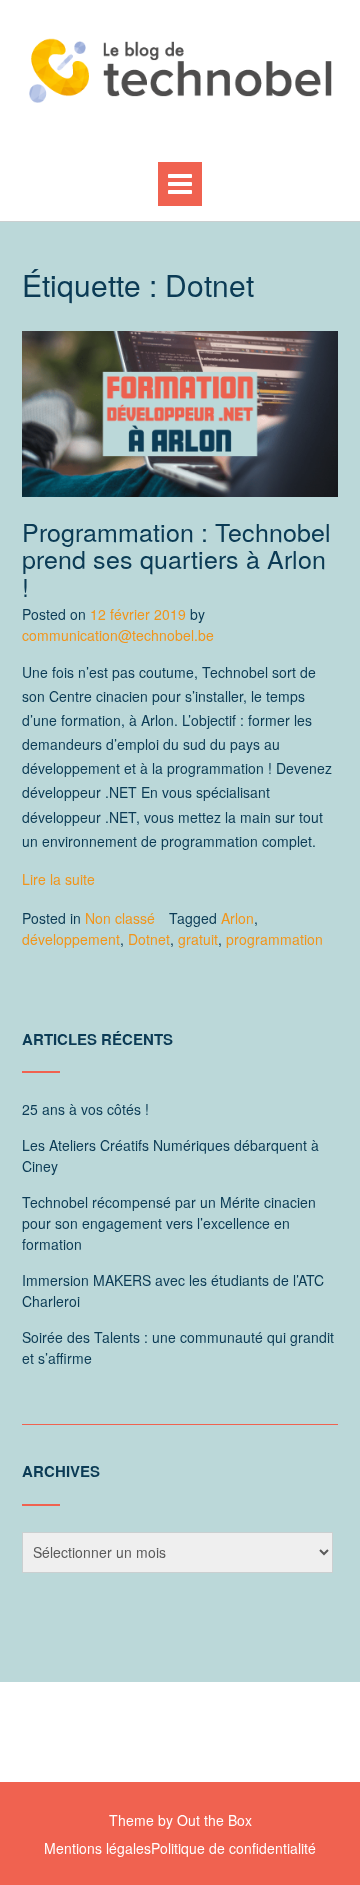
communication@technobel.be (118, 635)
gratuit (198, 939)
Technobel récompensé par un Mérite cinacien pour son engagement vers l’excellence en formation (169, 1223)
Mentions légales (97, 1848)
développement (71, 939)
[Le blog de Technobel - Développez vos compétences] (180, 70)
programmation (274, 939)
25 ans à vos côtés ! (85, 1109)
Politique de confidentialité (233, 1848)
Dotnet (149, 939)
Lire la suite (58, 879)
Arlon (237, 918)
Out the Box (214, 1820)
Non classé (120, 918)
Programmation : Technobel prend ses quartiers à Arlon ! (176, 558)
